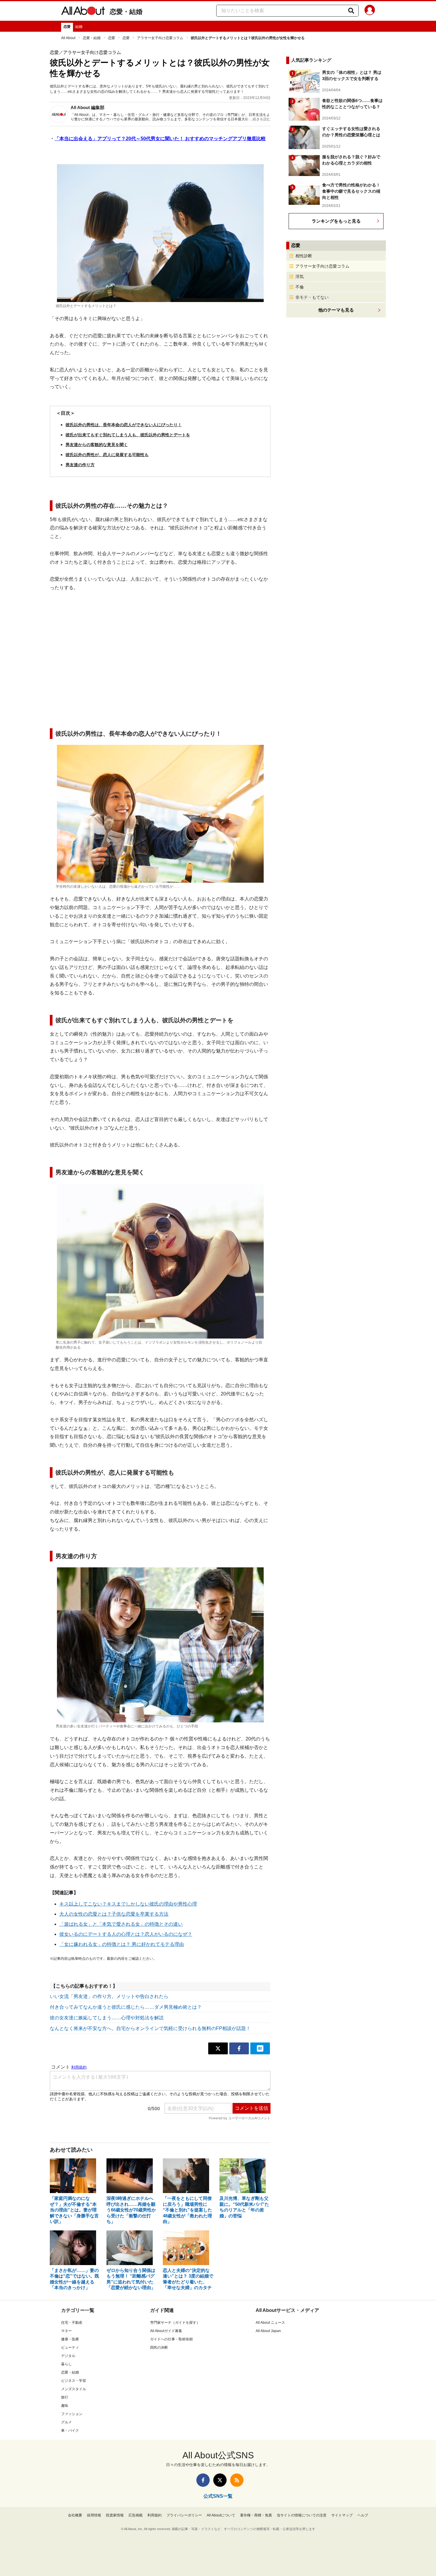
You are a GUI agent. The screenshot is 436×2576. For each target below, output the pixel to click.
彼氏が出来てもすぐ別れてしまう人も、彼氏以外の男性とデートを (128, 435)
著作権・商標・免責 (256, 2515)
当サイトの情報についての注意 (302, 2515)
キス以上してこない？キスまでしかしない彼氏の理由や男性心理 (128, 1904)
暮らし (66, 2364)
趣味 (65, 2406)
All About (68, 38)
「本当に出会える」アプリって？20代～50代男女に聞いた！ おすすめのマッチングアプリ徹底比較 (160, 139)
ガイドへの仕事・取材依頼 (171, 2339)
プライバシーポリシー (184, 2515)
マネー (66, 2331)
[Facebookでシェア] (239, 2048)
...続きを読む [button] (260, 119)
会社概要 (75, 2515)
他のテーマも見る (336, 310)
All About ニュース (270, 2323)
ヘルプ (363, 2515)
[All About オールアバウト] (83, 12)
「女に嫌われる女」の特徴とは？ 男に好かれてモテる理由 (122, 1944)
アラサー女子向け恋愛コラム (160, 38)
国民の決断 (159, 2347)
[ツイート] (218, 2048)
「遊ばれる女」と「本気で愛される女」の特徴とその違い (121, 1924)
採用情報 (94, 2515)
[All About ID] (370, 11)
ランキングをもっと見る (336, 221)
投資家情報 (115, 2515)
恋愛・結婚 (126, 12)
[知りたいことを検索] (351, 11)
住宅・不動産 (72, 2323)
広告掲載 (136, 2515)
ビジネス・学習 (74, 2381)
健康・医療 (70, 2339)
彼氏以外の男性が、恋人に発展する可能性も (107, 455)
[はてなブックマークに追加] (260, 2048)
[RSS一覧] (237, 2480)
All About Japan (268, 2331)
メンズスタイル (74, 2389)
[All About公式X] (220, 2480)
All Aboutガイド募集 (166, 2331)
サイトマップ (342, 2515)
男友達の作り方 (80, 465)
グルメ (66, 2422)
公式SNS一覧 (218, 2496)
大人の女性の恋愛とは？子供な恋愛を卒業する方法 (114, 1914)
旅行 (65, 2397)
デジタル (68, 2356)
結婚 (79, 27)
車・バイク (70, 2430)
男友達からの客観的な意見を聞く (97, 445)
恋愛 (67, 27)
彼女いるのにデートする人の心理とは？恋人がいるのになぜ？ (126, 1934)
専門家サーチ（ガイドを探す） (175, 2323)
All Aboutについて (221, 2515)
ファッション (72, 2414)
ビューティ (70, 2347)
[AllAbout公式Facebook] (203, 2480)
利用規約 (155, 2515)
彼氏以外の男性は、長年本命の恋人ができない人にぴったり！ (124, 425)
